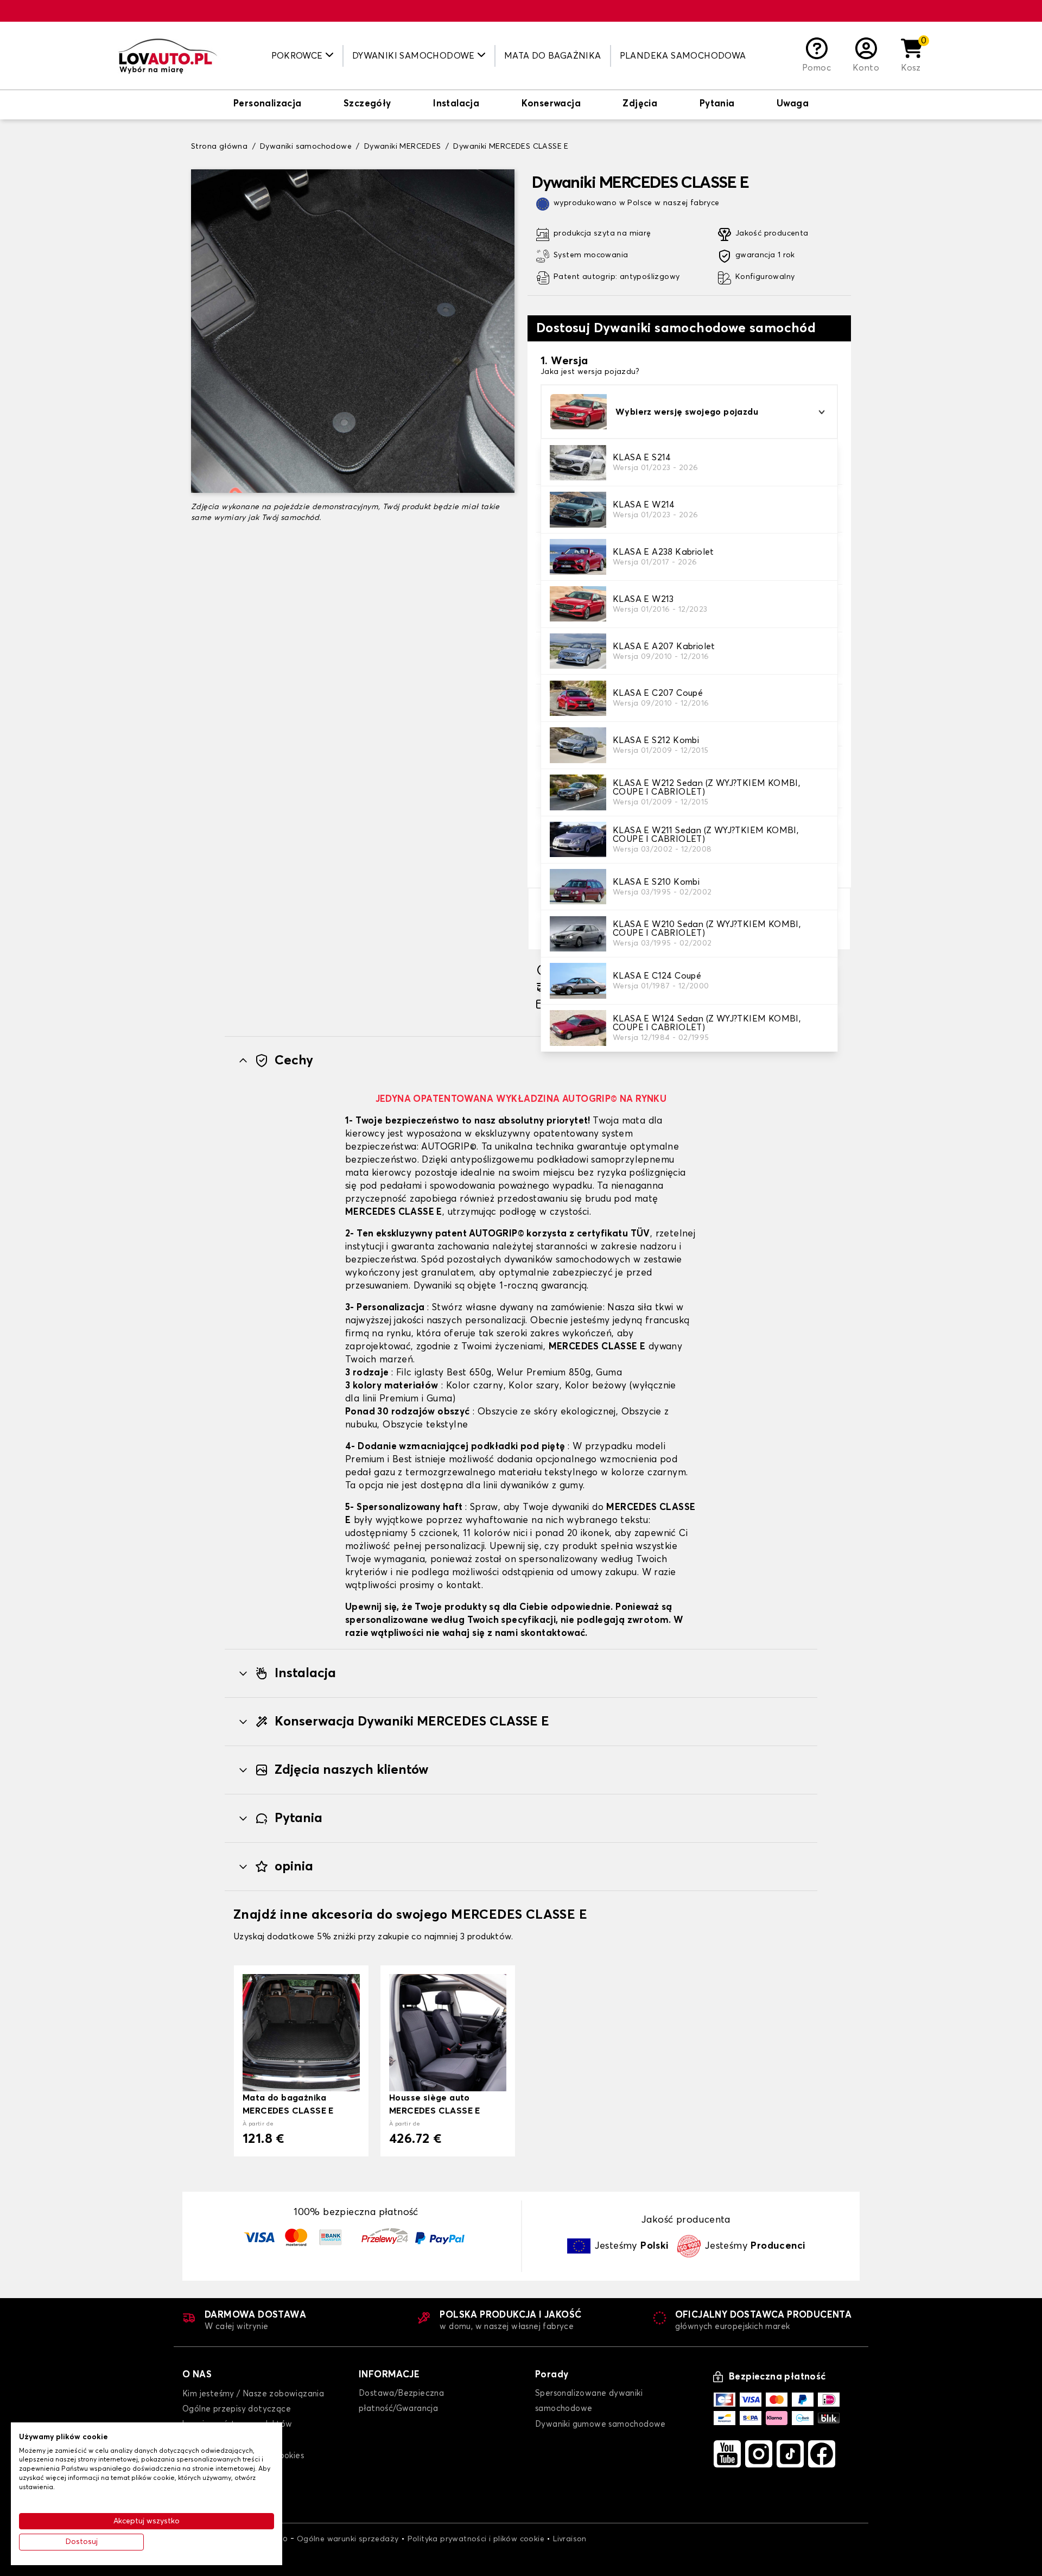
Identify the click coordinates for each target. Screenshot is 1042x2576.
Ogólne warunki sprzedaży (348, 2539)
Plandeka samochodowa (683, 56)
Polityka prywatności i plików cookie (476, 2539)
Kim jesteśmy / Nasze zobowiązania (253, 2394)
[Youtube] (727, 2454)
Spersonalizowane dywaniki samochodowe (589, 2401)
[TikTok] (790, 2454)
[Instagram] (759, 2454)
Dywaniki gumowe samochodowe (601, 2424)
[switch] (268, 105)
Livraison (570, 2539)
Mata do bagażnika (553, 56)
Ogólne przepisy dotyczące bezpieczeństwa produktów (237, 2417)
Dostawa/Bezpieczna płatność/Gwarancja (401, 2401)
